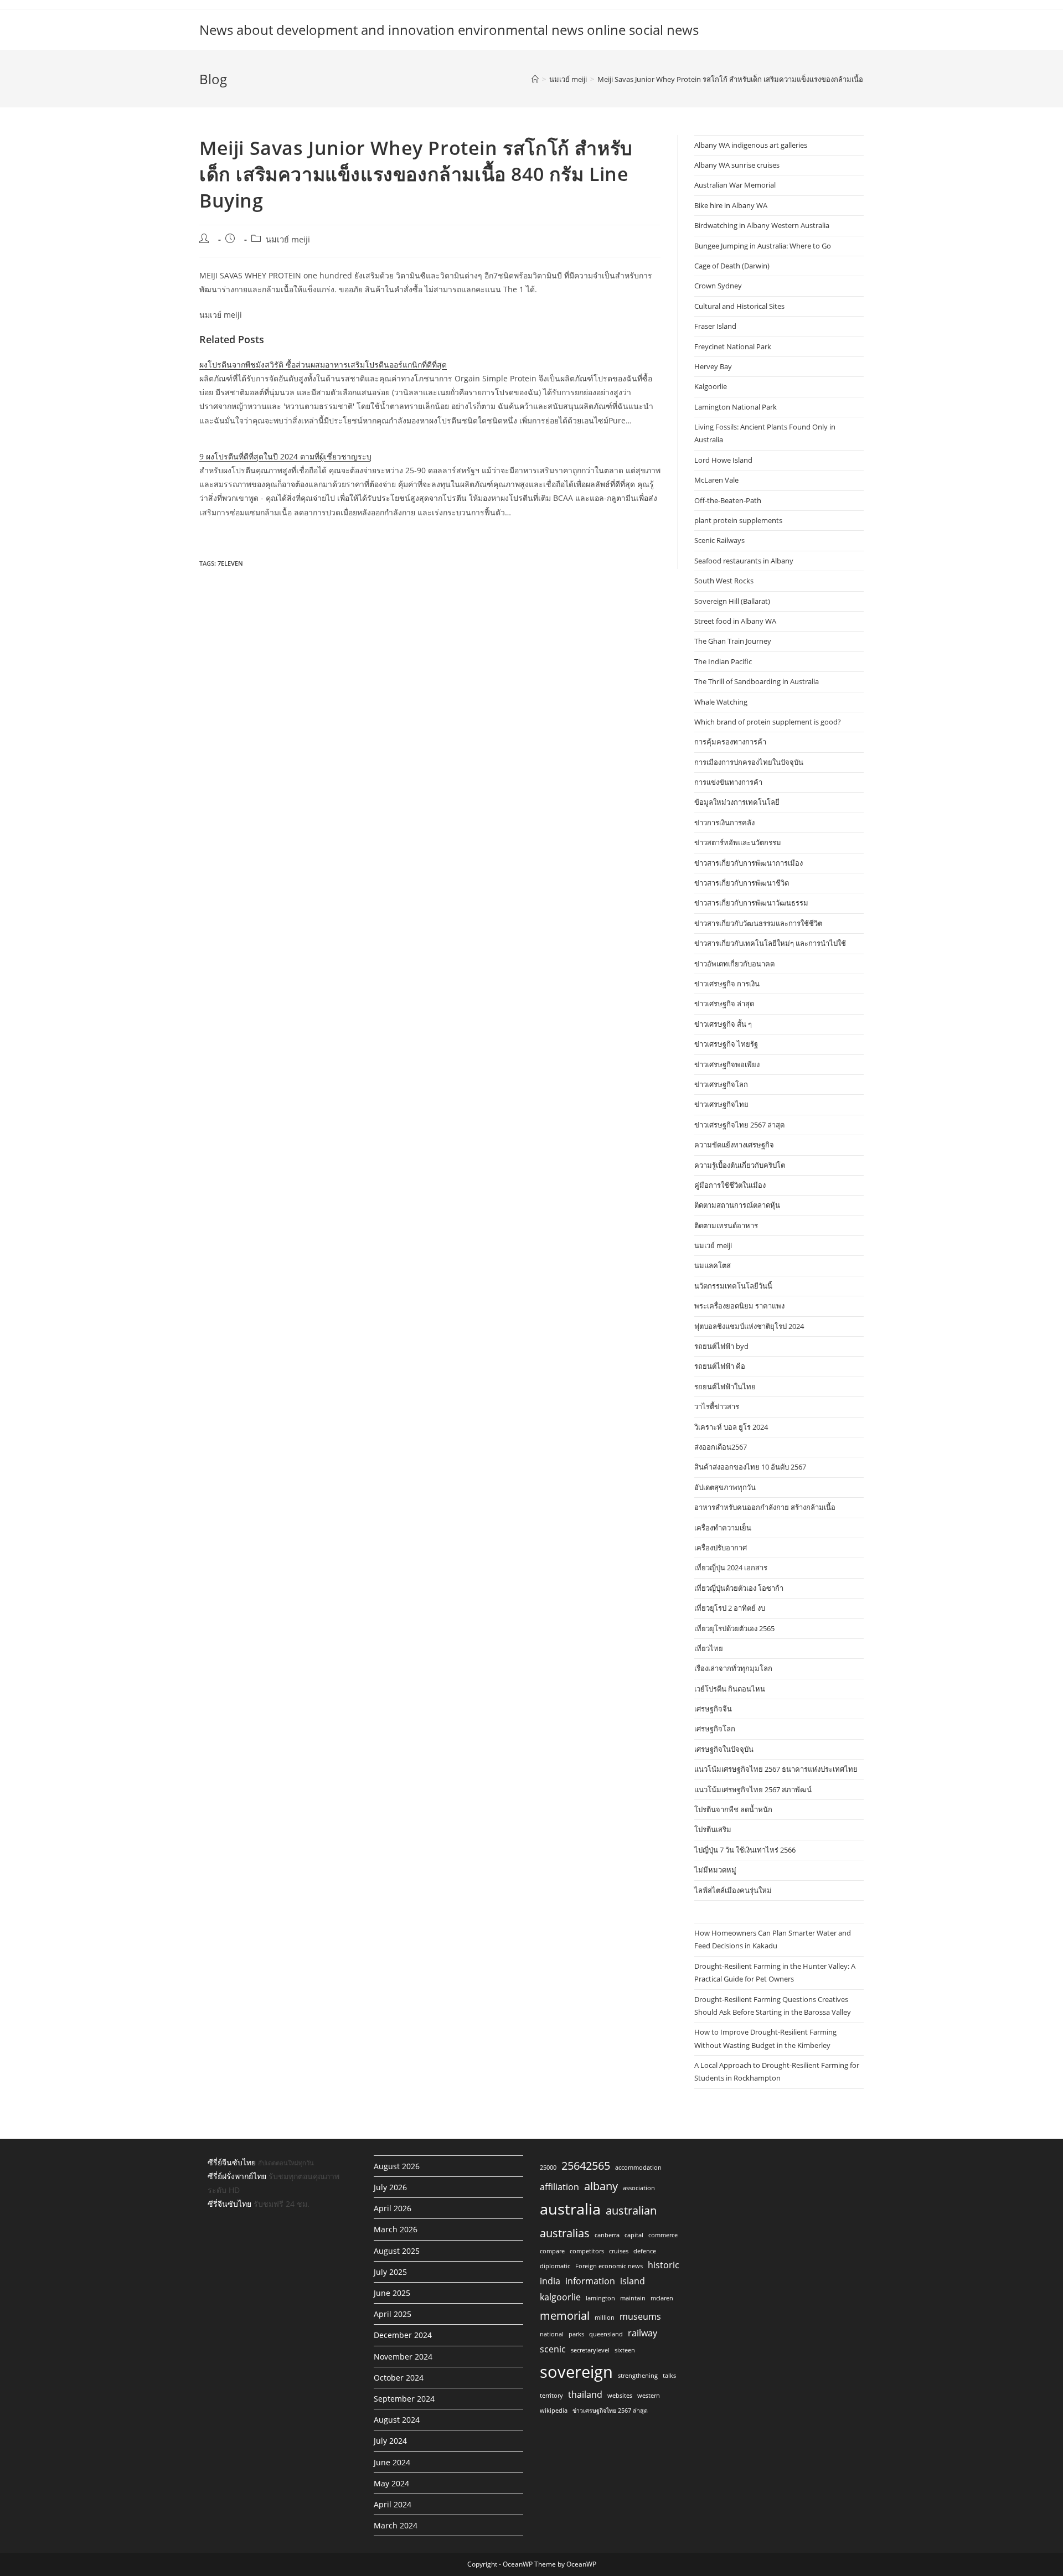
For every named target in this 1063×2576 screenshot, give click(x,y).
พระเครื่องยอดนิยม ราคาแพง (739, 1306)
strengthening (638, 2376)
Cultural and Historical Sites (739, 306)
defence (645, 2251)
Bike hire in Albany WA (731, 205)
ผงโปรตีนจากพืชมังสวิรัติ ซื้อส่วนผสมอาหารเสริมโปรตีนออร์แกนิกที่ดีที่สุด (323, 364)
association (639, 2188)
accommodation (638, 2168)
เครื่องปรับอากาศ (721, 1548)
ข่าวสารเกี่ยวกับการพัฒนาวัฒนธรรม (751, 903)
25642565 (586, 2165)
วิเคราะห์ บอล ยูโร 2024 (731, 1427)
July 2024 (390, 2441)
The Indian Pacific (723, 661)
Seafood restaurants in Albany (744, 561)
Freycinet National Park (733, 346)
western (649, 2396)
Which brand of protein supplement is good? (768, 722)
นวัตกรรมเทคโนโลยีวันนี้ (733, 1286)
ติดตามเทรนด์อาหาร (726, 1225)
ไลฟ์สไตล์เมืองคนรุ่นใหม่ (733, 1890)
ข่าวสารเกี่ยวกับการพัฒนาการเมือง (749, 863)
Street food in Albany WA (735, 621)
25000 (548, 2168)
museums (640, 2316)
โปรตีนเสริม (713, 1829)
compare (552, 2251)
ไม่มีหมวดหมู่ (715, 1870)
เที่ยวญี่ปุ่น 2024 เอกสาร (731, 1568)
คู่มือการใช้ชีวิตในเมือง (730, 1185)
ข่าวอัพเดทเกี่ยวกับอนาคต (734, 964)
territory (551, 2396)
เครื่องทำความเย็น (723, 1528)
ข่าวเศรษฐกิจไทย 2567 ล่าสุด (739, 1125)
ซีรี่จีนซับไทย (229, 2204)
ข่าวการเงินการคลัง (724, 823)
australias (565, 2233)
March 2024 (396, 2525)
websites (620, 2396)
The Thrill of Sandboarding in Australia (757, 681)
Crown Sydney (718, 286)
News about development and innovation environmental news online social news (449, 30)
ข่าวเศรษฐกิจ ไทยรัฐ (726, 1044)
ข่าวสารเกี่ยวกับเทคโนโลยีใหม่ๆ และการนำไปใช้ (770, 943)
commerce (663, 2235)
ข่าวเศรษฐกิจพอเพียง (727, 1064)
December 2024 (403, 2335)
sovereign (576, 2372)
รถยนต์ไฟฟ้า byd (721, 1346)
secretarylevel (590, 2350)
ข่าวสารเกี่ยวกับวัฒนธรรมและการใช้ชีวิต (758, 923)
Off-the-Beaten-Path (728, 500)
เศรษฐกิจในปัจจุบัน (724, 1749)
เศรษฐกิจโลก (715, 1729)
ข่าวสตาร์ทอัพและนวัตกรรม (738, 842)
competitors (587, 2251)
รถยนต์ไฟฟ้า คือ (720, 1366)
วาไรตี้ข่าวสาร (717, 1406)
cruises (619, 2251)
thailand (585, 2394)
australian (631, 2210)
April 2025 (393, 2314)
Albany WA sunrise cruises (737, 165)
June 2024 (392, 2462)
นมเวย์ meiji (288, 239)
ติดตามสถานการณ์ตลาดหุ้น (737, 1205)
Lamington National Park (736, 407)
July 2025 (390, 2272)
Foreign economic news (609, 2266)
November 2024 (403, 2357)
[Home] (535, 79)
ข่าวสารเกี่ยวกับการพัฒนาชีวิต (742, 883)
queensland (606, 2334)
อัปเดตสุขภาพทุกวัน (725, 1487)
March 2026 (396, 2229)
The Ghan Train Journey (733, 641)
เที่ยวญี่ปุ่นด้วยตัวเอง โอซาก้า (739, 1588)
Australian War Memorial (735, 185)
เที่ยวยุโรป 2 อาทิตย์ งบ (730, 1608)
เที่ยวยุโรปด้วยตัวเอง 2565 (734, 1628)
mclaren (662, 2298)
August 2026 (397, 2166)
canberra (607, 2235)
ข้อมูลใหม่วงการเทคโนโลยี (737, 802)
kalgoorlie (560, 2297)
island (633, 2281)
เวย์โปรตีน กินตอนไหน (730, 1689)
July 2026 (390, 2187)
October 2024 (399, 2378)
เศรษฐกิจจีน (713, 1709)
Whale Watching (721, 702)
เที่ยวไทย (709, 1648)
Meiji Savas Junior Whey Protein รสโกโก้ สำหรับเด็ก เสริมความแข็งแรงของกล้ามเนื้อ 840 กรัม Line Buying (764, 79)
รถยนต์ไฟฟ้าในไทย (725, 1387)
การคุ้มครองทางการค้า (730, 742)
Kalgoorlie (711, 386)
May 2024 (391, 2483)
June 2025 (392, 2293)
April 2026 (393, 2208)
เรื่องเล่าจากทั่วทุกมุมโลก (733, 1668)
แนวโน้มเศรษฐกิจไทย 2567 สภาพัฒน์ (753, 1789)
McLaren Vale (716, 480)
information (590, 2281)
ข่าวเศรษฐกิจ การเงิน (727, 984)
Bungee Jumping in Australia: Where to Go (763, 246)
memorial (565, 2315)
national (552, 2334)
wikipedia (554, 2411)
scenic (553, 2349)
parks (576, 2334)
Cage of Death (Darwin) (732, 266)
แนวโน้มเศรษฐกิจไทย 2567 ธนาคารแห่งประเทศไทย (776, 1769)
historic (664, 2265)
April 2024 (393, 2504)
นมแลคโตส (713, 1265)
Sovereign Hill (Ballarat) (732, 601)
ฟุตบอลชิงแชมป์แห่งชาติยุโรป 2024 (749, 1326)
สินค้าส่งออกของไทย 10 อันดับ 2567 (750, 1467)
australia (570, 2209)
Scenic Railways (719, 540)
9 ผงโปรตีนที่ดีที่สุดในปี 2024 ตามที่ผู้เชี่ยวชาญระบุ (285, 456)
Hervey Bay (713, 366)
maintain (633, 2298)
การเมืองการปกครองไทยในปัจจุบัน (749, 762)
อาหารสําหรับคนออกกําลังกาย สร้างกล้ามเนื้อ (765, 1507)
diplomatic (555, 2266)
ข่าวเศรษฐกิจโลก (721, 1084)
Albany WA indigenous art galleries (751, 145)
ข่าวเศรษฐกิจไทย (721, 1104)
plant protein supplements (738, 520)
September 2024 (404, 2399)
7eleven (230, 563)
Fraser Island (715, 326)
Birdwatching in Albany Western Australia (762, 225)
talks (669, 2376)
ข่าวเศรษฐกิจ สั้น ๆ (723, 1024)
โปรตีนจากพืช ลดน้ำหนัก (733, 1809)
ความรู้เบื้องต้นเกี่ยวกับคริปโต (740, 1165)
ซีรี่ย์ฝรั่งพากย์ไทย (237, 2176)
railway (643, 2333)
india (550, 2281)
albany (601, 2186)
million (605, 2318)
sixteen (625, 2350)
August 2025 (397, 2251)
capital (634, 2235)
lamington (600, 2298)
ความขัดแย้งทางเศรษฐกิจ (734, 1145)
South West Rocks (724, 581)
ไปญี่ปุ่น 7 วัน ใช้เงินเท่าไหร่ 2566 (745, 1850)
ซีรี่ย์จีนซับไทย (232, 2162)
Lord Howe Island (723, 460)
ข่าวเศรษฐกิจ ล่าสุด (724, 1003)
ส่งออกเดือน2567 (721, 1447)
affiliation (559, 2187)
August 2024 (397, 2420)
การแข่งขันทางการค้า (728, 782)
